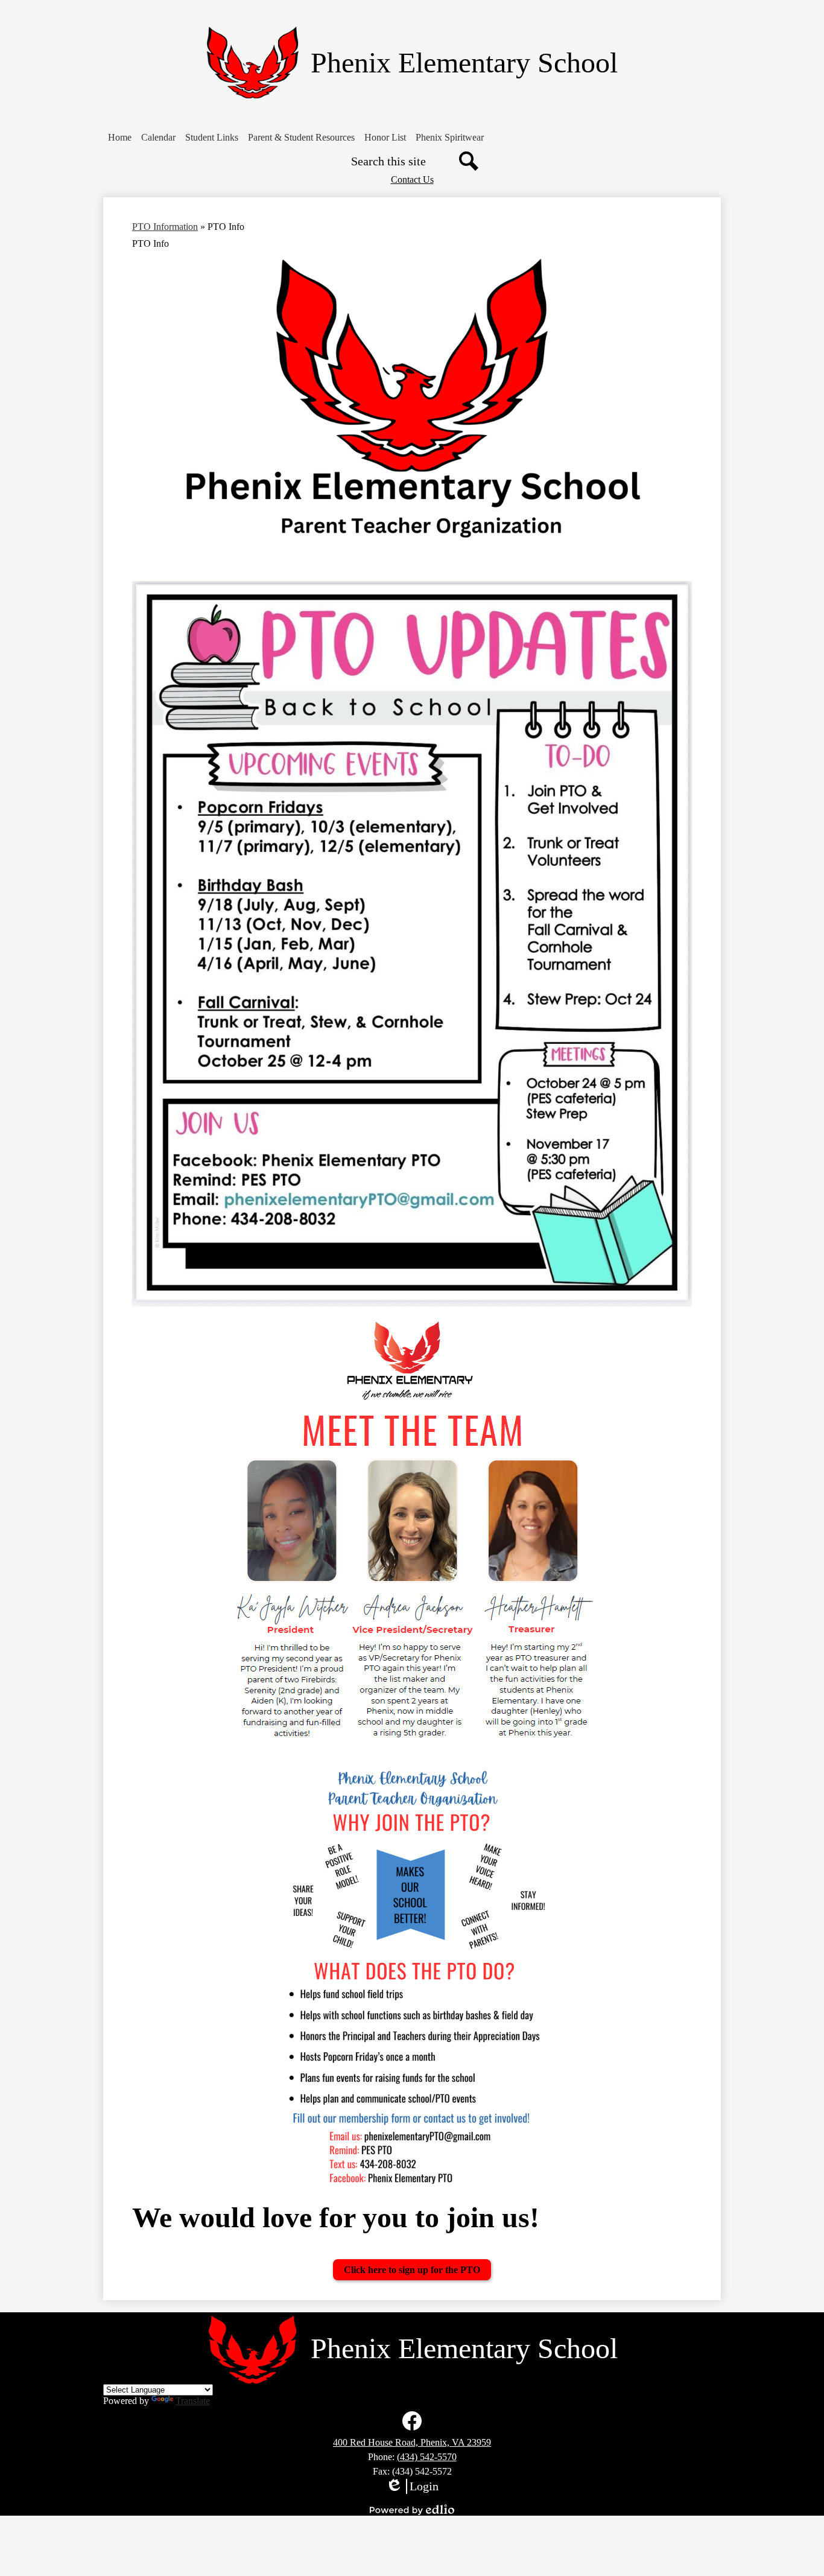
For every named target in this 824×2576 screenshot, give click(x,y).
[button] (120, 138)
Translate (193, 2401)
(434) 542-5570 (427, 2457)
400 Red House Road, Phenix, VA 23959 (412, 2442)
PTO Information (165, 227)
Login (412, 2487)
